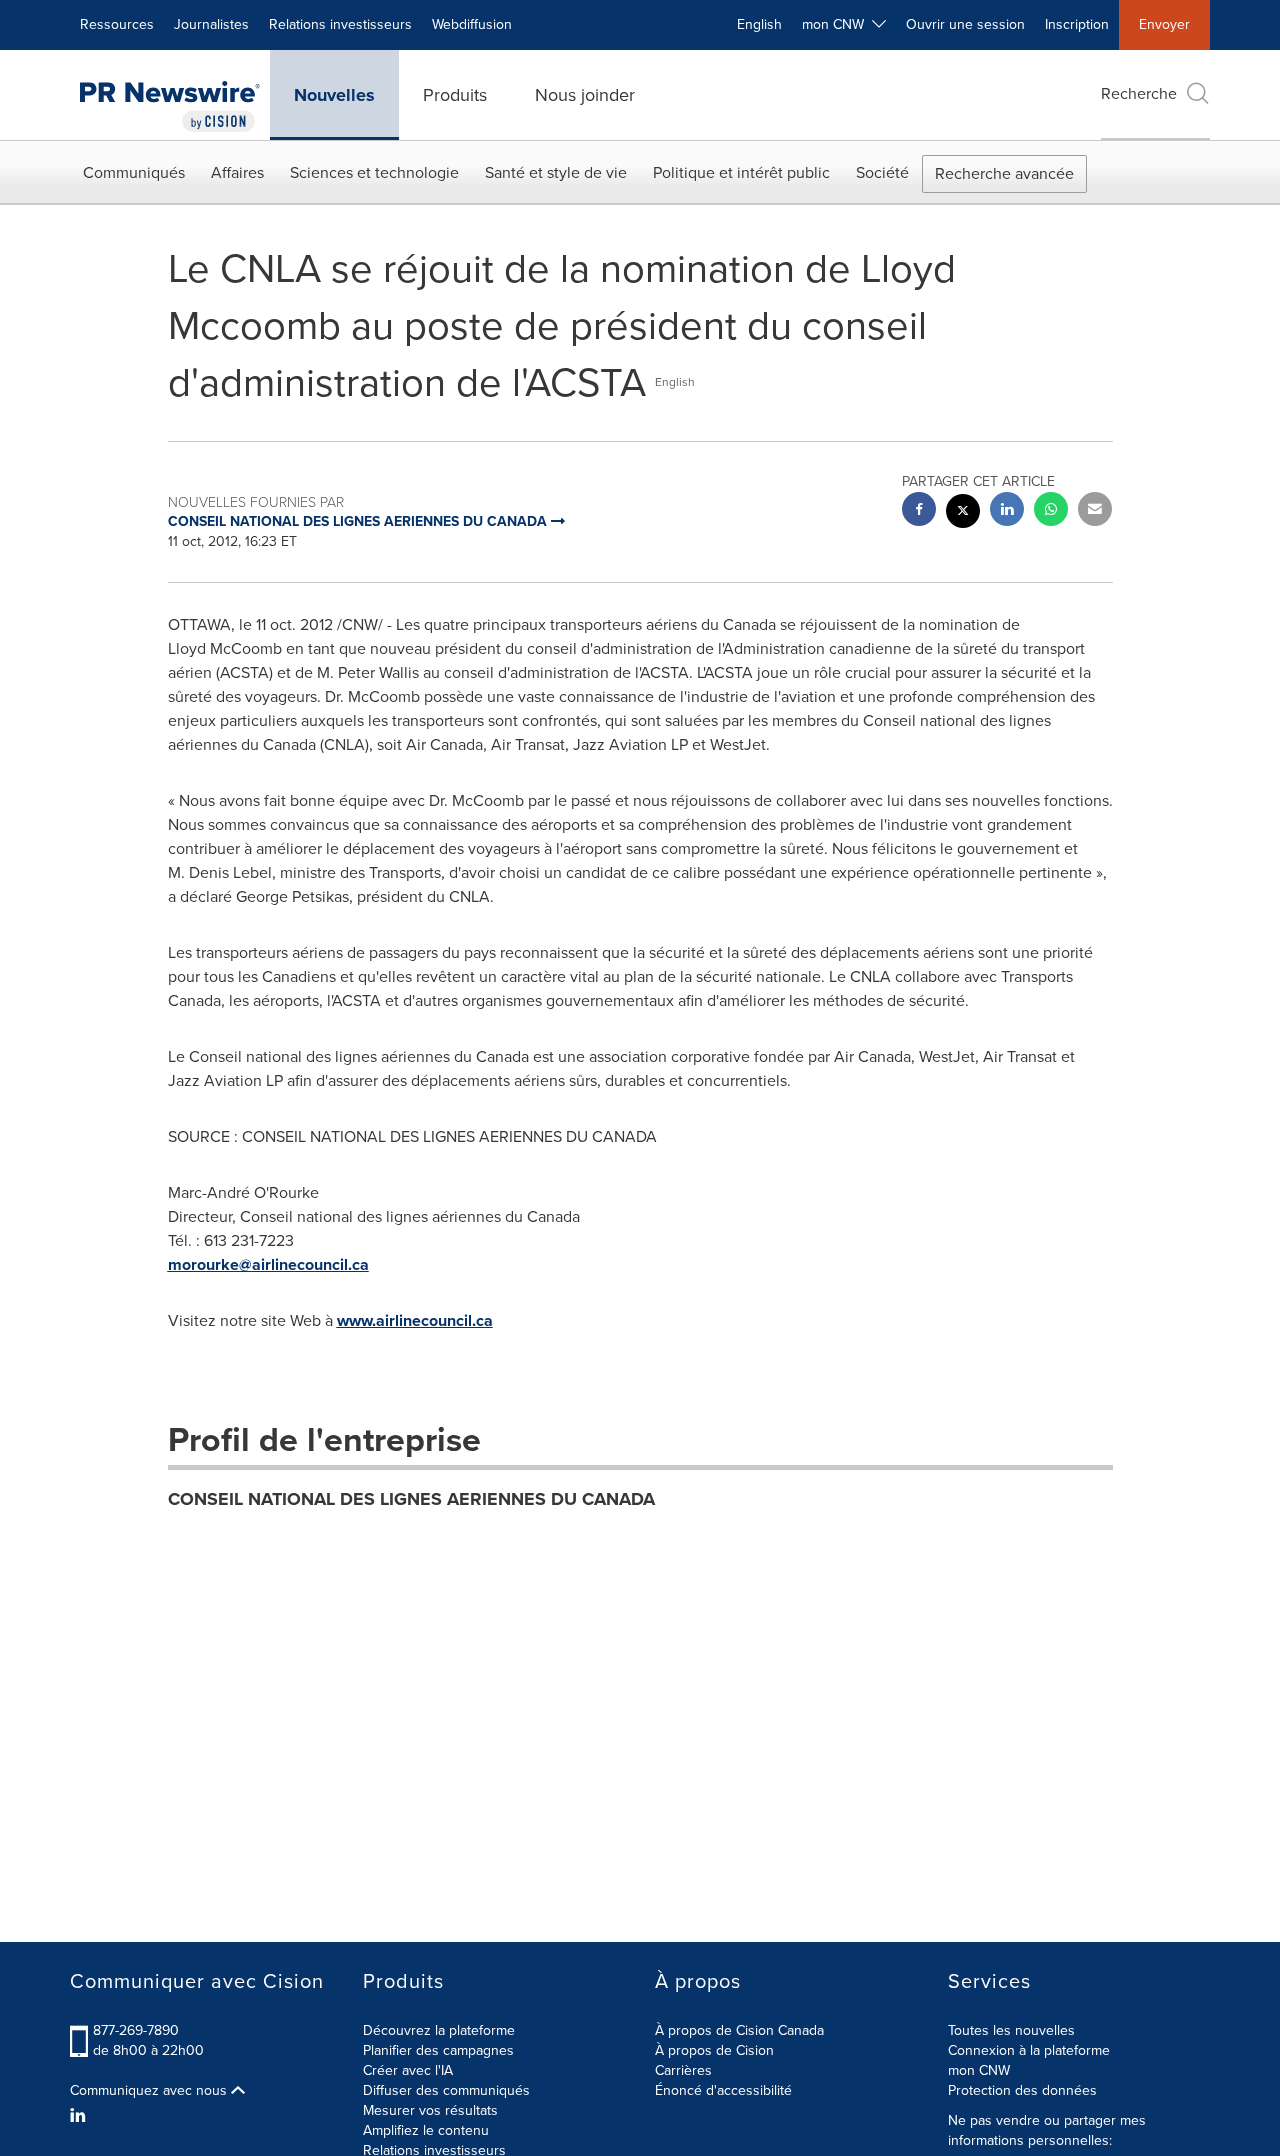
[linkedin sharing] (1007, 511)
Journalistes (211, 24)
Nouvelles (334, 95)
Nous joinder (585, 95)
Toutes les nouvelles (1011, 2030)
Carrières (683, 2070)
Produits (455, 95)
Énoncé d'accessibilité (723, 2090)
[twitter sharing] (963, 513)
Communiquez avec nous (150, 2091)
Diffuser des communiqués (446, 2090)
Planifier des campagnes (438, 2050)
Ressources (117, 24)
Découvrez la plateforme (439, 2030)
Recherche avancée (1004, 173)
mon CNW (979, 2070)
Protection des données (1022, 2090)
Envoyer (1164, 24)
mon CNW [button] (837, 24)
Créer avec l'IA (408, 2070)
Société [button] (882, 172)
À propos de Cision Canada (739, 2030)
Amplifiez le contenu (426, 2130)
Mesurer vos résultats (430, 2110)
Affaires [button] (237, 172)
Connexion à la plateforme (1029, 2050)
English (759, 24)
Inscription (1077, 24)
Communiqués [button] (134, 172)
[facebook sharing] (919, 511)
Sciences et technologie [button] (374, 172)
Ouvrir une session (965, 24)
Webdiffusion (472, 24)
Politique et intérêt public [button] (741, 172)
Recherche (1139, 93)
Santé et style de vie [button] (556, 172)
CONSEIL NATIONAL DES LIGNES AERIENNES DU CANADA (411, 1499)
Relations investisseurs (340, 24)
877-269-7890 (136, 2030)
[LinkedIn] (80, 2116)
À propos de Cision (714, 2050)
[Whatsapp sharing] (1051, 511)
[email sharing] (1095, 511)
